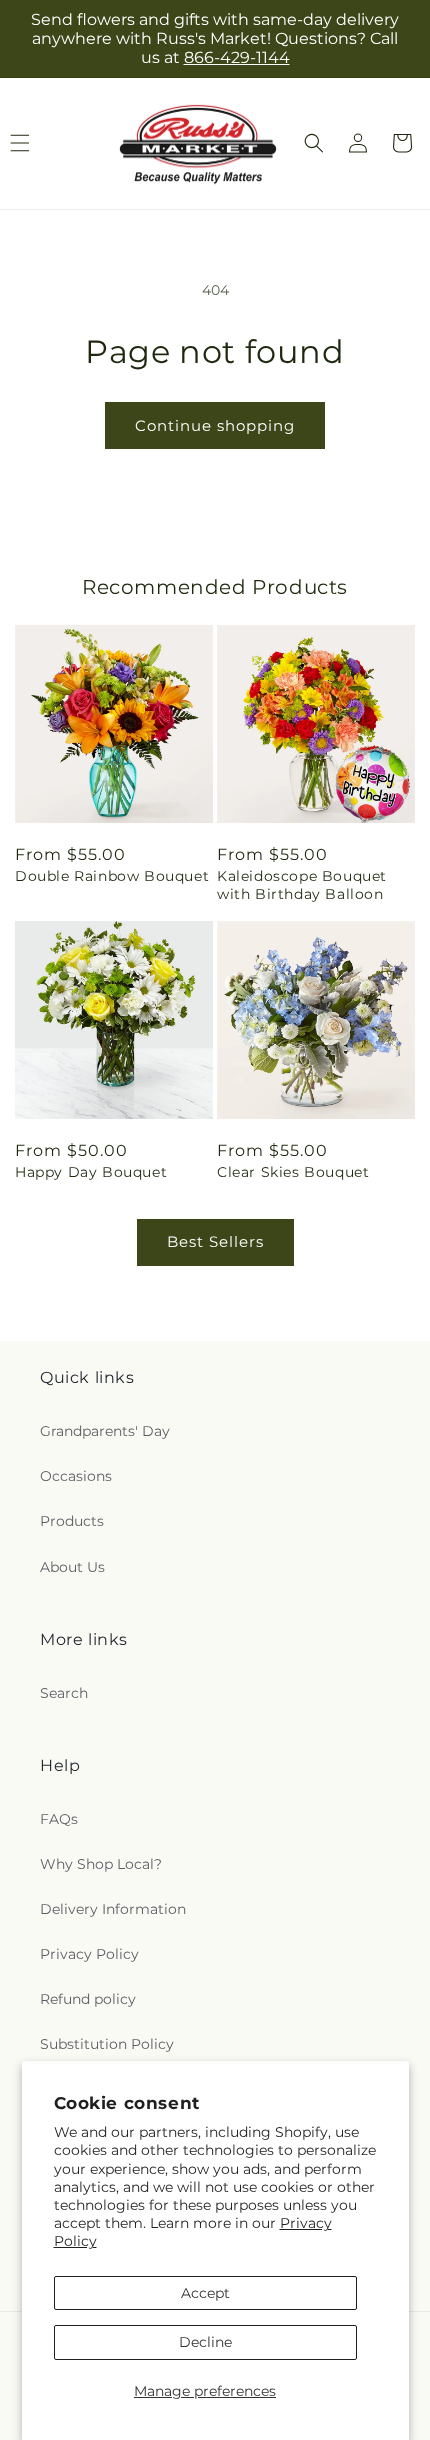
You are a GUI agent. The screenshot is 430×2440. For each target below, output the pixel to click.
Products (72, 1521)
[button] (314, 143)
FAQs (59, 1819)
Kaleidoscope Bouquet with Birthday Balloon (302, 885)
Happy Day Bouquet (91, 1172)
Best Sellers (215, 1241)
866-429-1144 (237, 57)
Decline (205, 2342)
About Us (72, 1567)
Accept (205, 2293)
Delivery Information (113, 1909)
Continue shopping (215, 425)
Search (64, 1693)
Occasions (76, 1476)
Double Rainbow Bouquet (112, 876)
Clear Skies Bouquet (293, 1172)
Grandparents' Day (105, 1431)
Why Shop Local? (101, 1864)
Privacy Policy (89, 1954)
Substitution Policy (107, 2044)
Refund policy (88, 1999)
